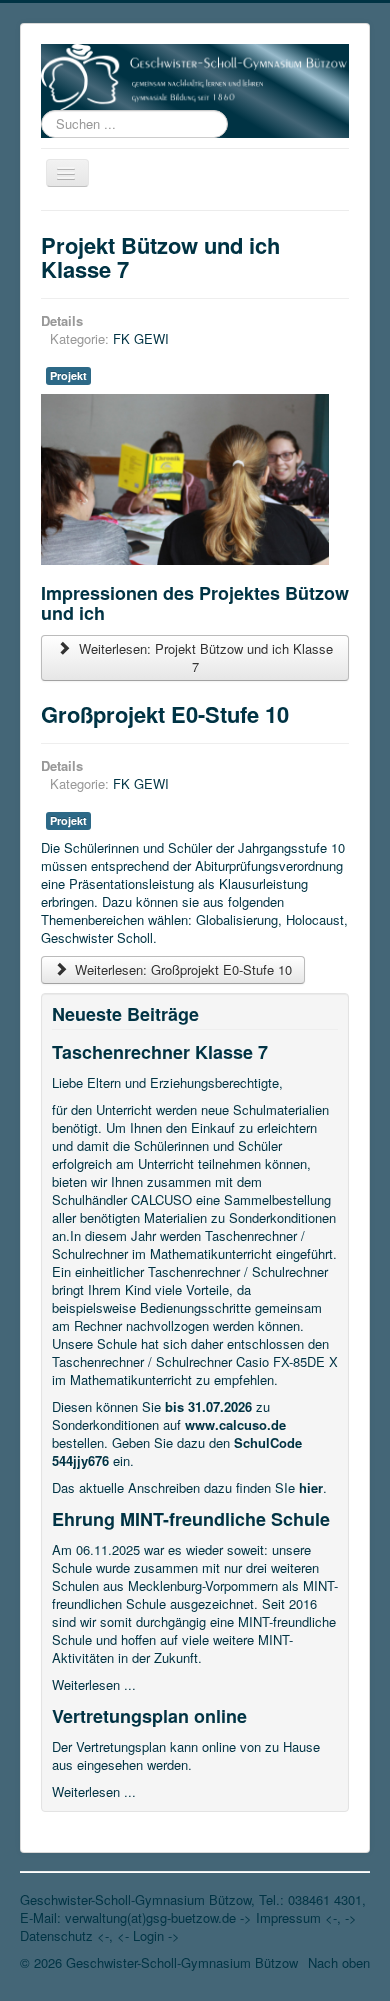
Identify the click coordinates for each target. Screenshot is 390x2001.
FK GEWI (141, 338)
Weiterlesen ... (94, 1684)
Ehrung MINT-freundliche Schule (191, 1519)
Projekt (68, 375)
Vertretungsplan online (149, 1716)
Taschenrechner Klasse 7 (160, 1052)
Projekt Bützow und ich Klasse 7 (160, 257)
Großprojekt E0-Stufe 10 (165, 714)
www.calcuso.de (235, 1424)
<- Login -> (148, 1935)
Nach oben (339, 1962)
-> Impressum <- (288, 1917)
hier (311, 1487)
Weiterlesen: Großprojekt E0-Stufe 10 (181, 969)
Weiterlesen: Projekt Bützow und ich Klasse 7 (204, 657)
